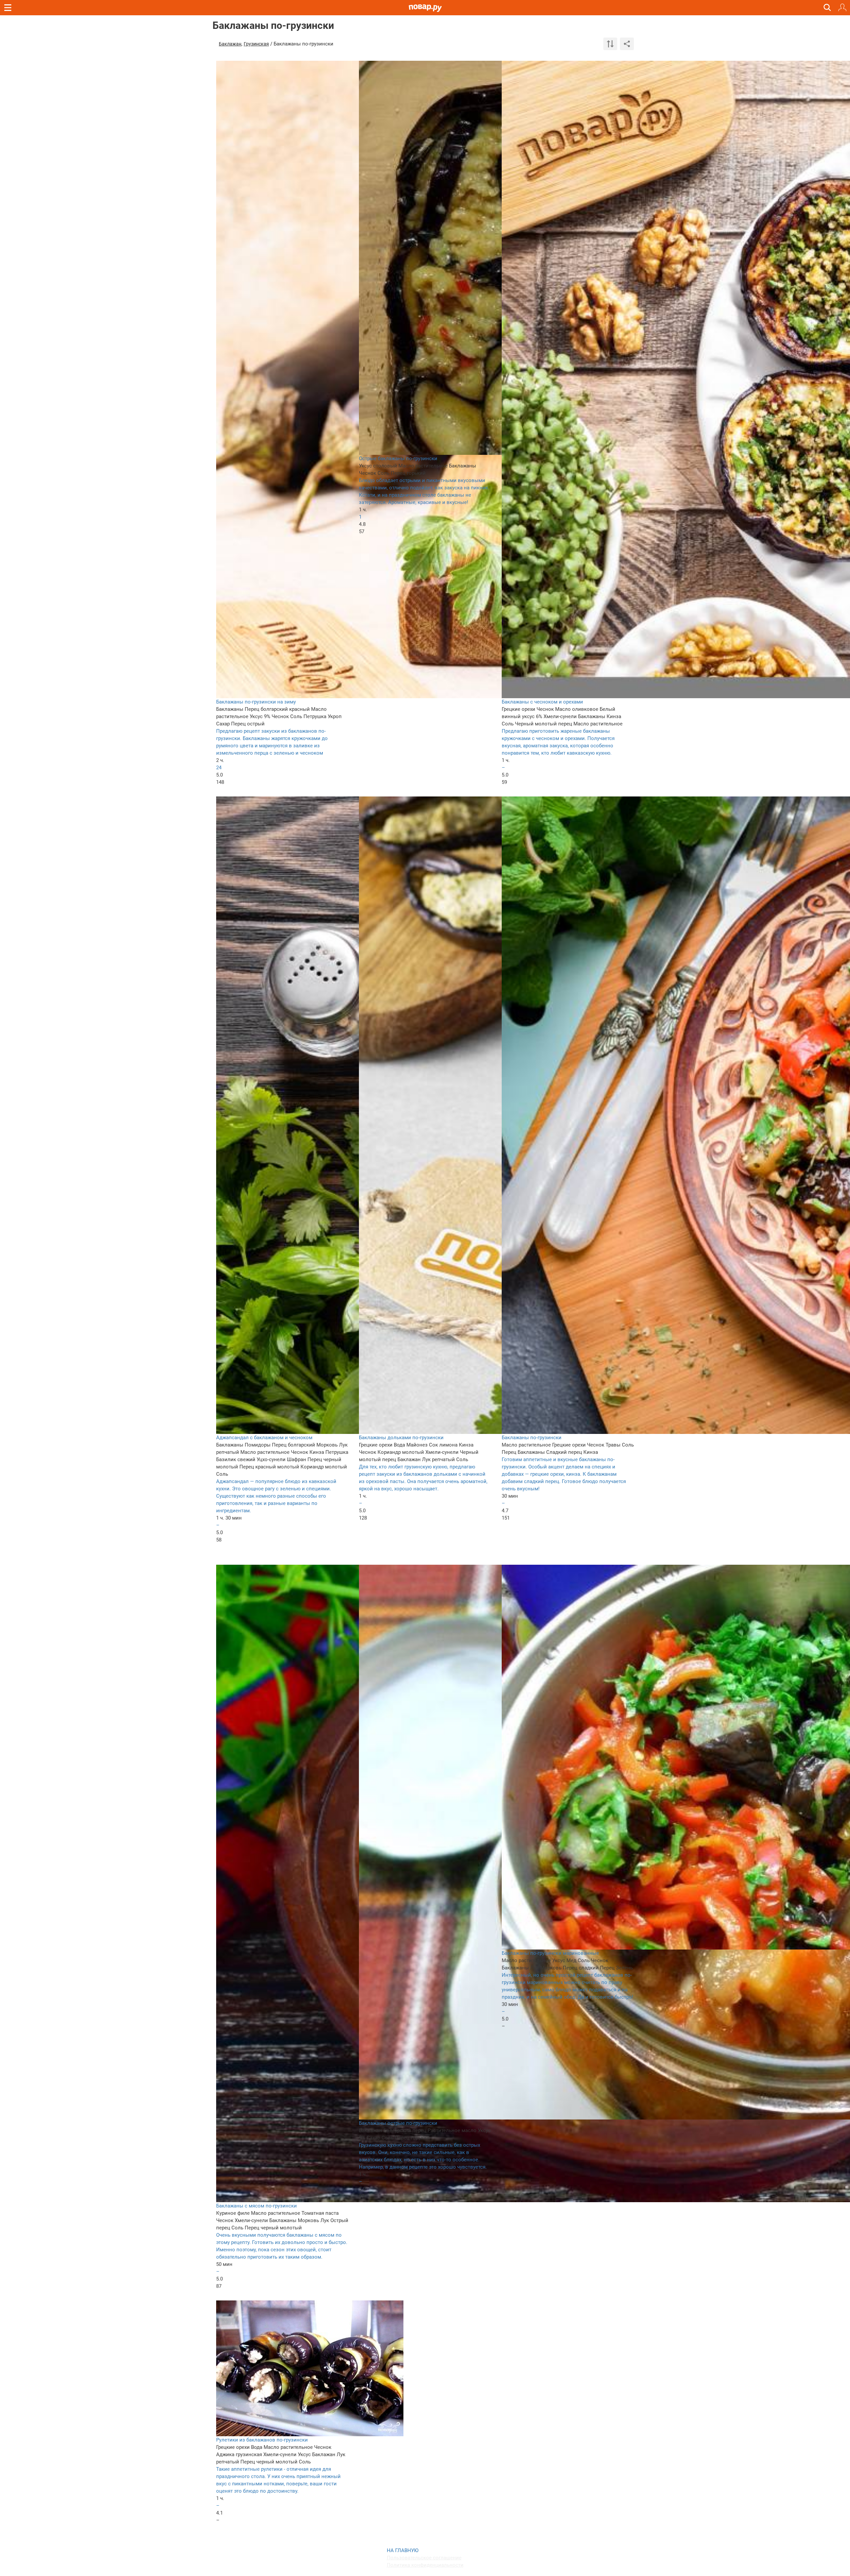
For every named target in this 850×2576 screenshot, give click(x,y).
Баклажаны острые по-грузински (398, 2123)
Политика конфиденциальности (425, 2565)
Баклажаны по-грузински (532, 1438)
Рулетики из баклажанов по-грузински (262, 2440)
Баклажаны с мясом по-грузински (256, 2206)
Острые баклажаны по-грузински (398, 458)
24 (219, 768)
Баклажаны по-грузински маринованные (550, 1953)
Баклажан (230, 44)
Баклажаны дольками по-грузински (401, 1438)
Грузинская (256, 44)
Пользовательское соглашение (424, 2558)
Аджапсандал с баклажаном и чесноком (264, 1438)
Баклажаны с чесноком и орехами (542, 702)
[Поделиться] (627, 44)
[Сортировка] (610, 44)
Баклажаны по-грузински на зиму (256, 702)
